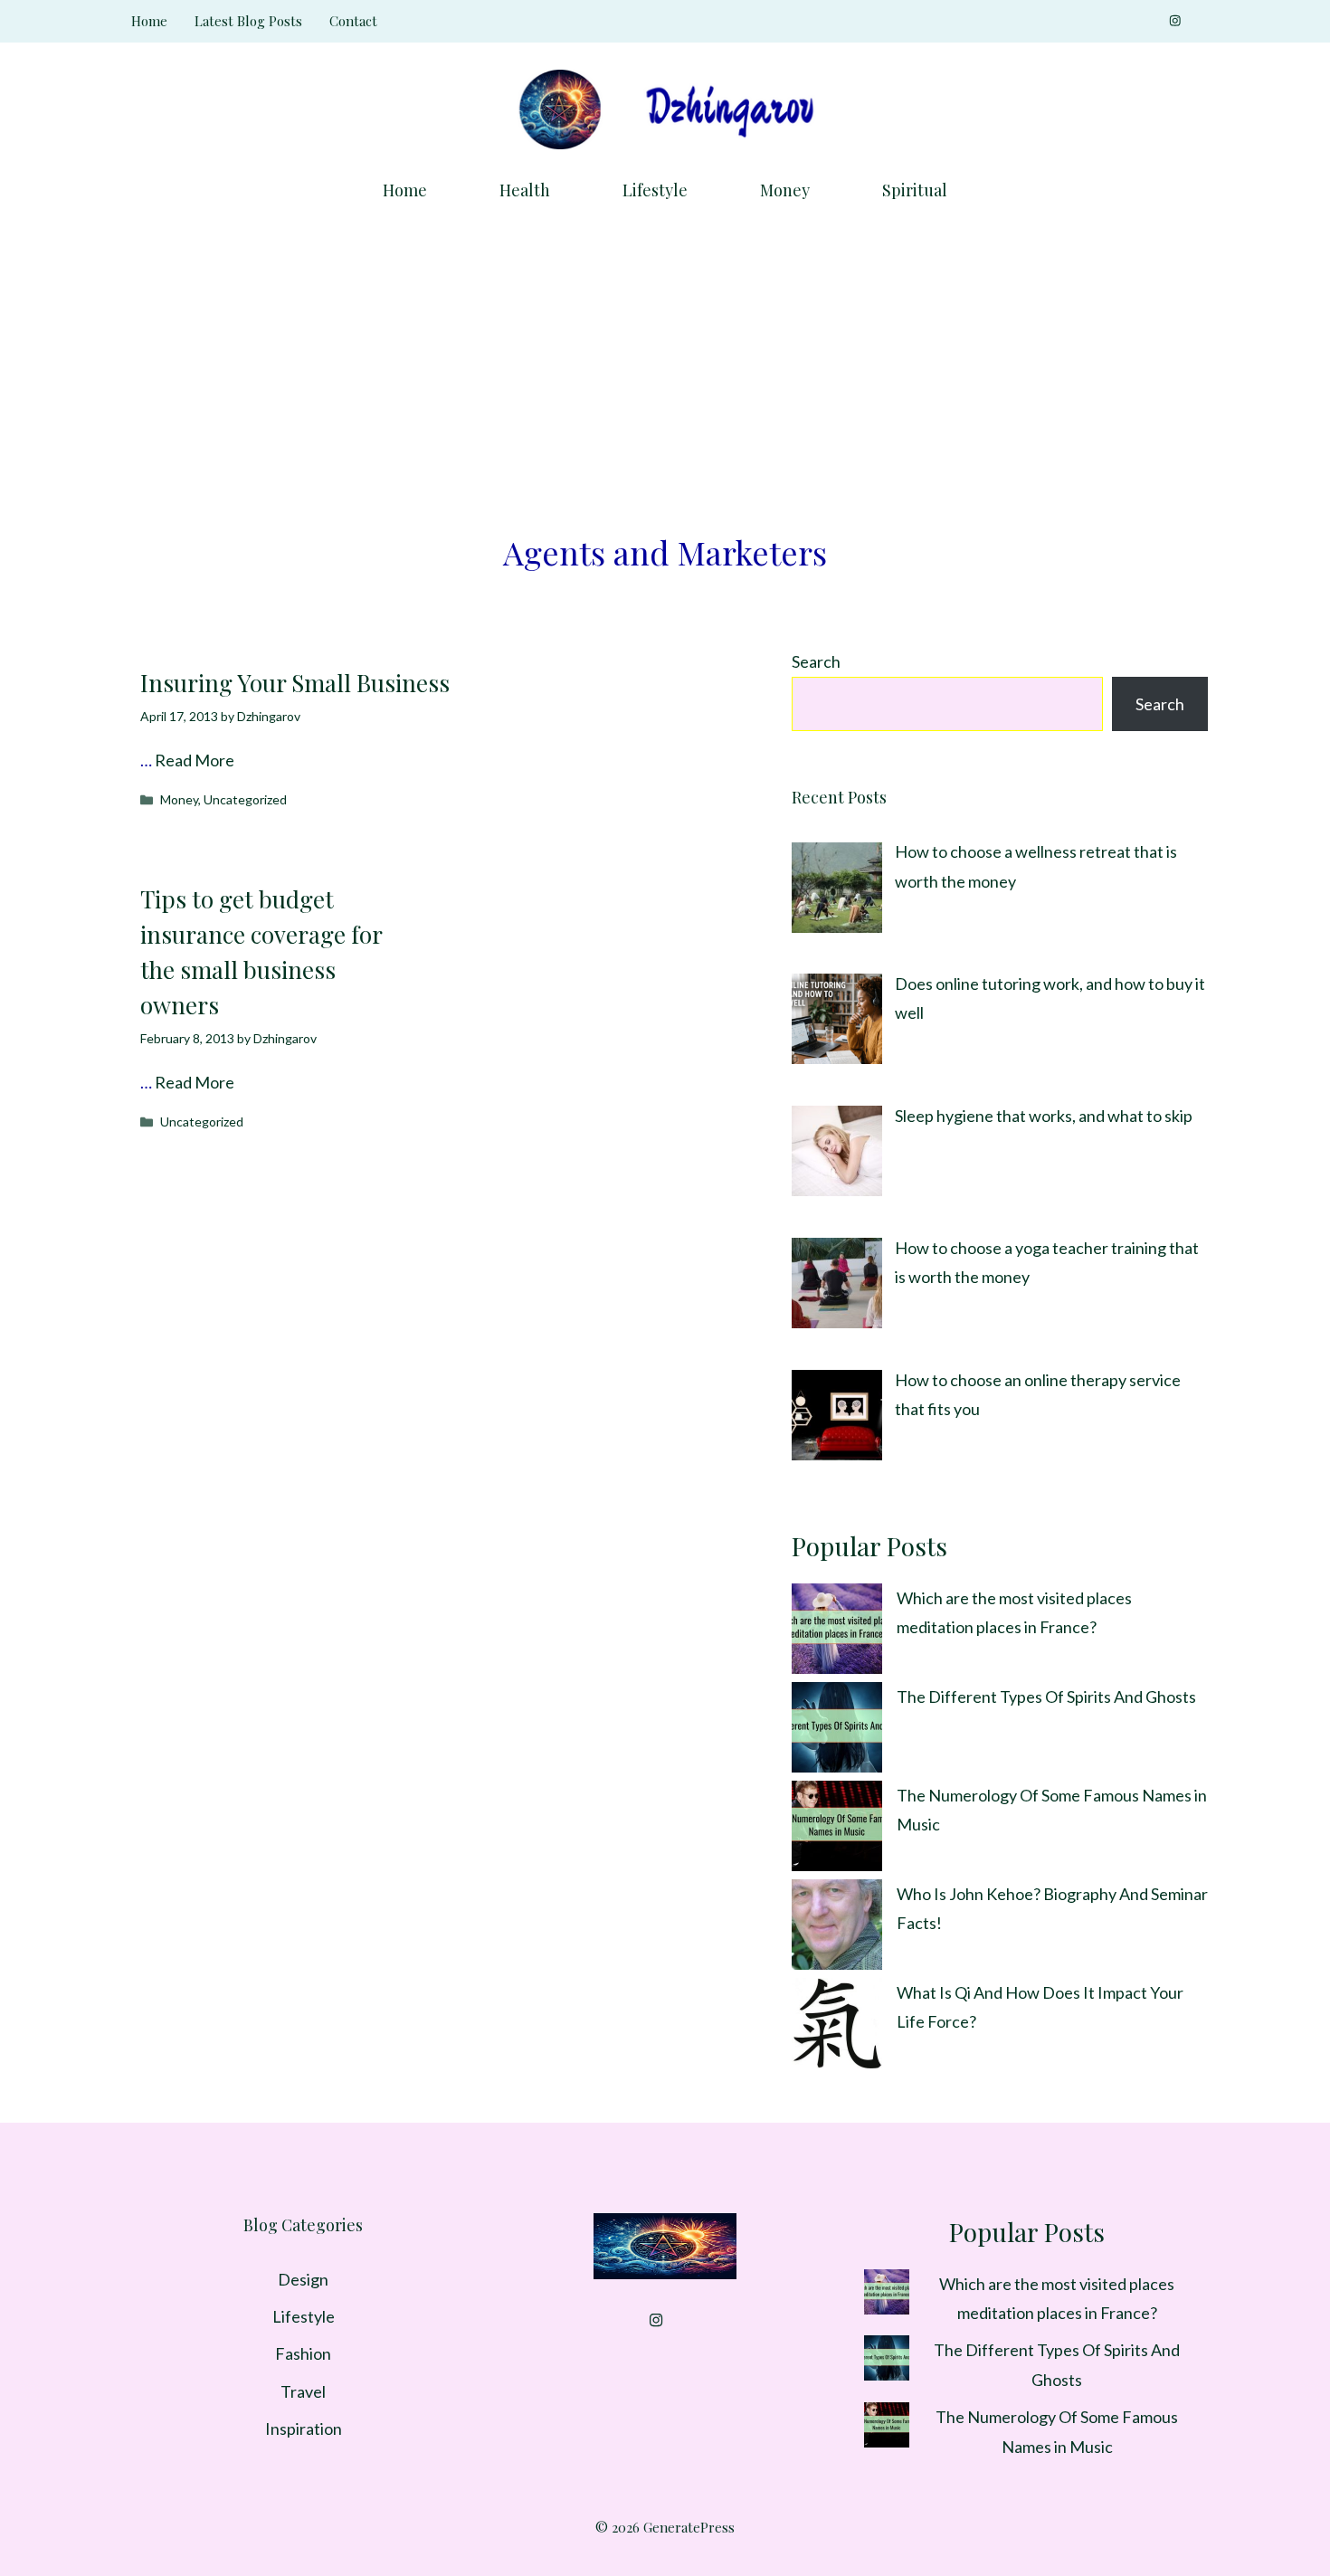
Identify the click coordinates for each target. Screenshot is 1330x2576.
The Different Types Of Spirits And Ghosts (1046, 1697)
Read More (195, 760)
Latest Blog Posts (248, 21)
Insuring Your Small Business (295, 683)
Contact (353, 21)
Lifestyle (655, 190)
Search (816, 661)
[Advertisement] (665, 357)
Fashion (303, 2353)
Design (303, 2279)
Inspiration (304, 2429)
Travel (303, 2391)
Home (149, 21)
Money (785, 190)
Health (525, 190)
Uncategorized (245, 799)
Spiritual (915, 190)
